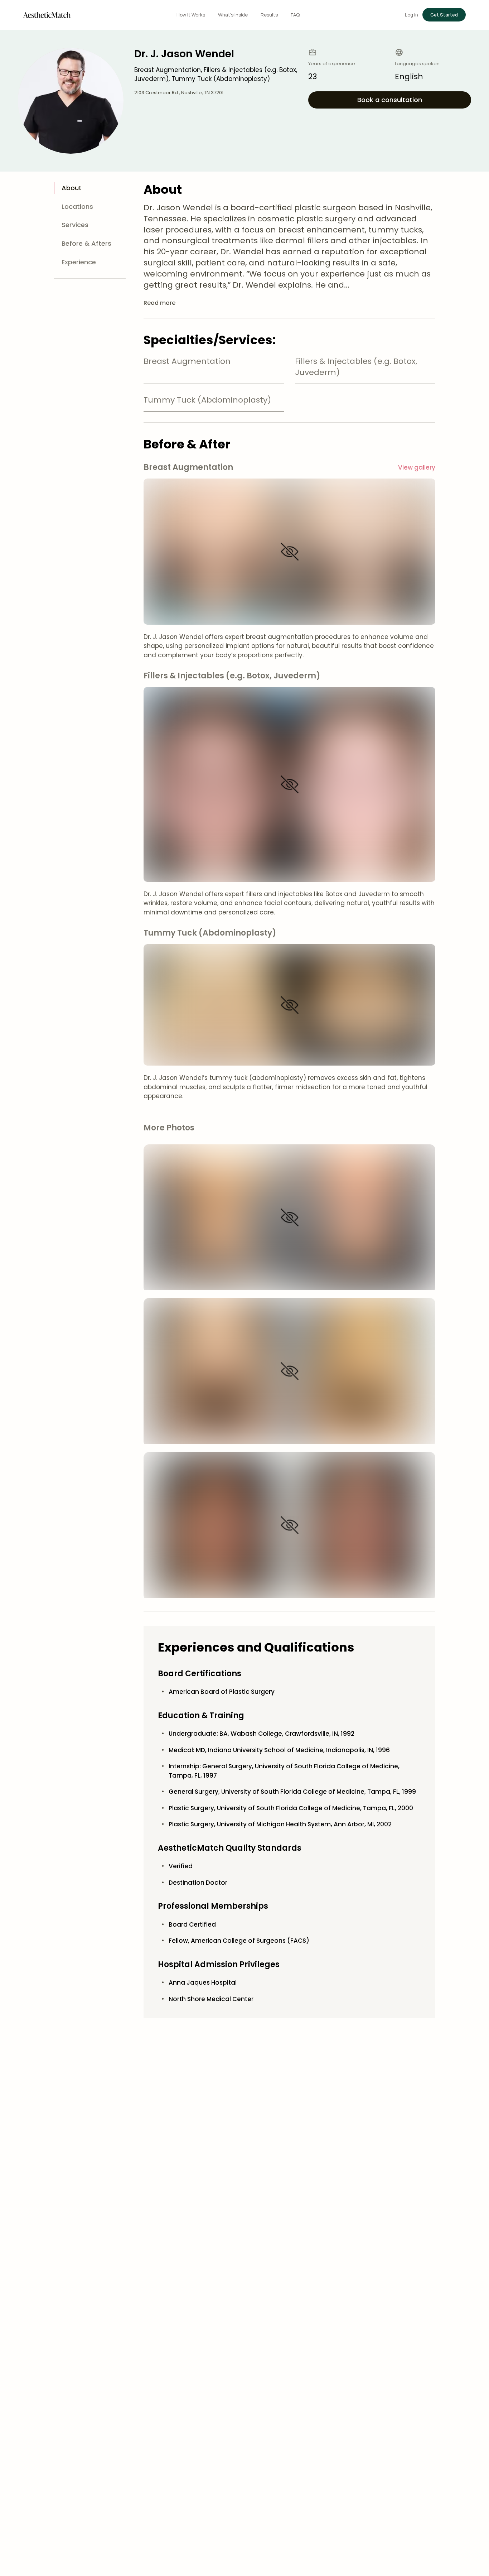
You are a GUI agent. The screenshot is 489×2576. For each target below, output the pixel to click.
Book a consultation (390, 100)
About (72, 188)
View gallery (417, 467)
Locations (77, 206)
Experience (79, 262)
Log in (411, 15)
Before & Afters (86, 243)
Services (75, 225)
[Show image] (290, 552)
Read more (159, 303)
